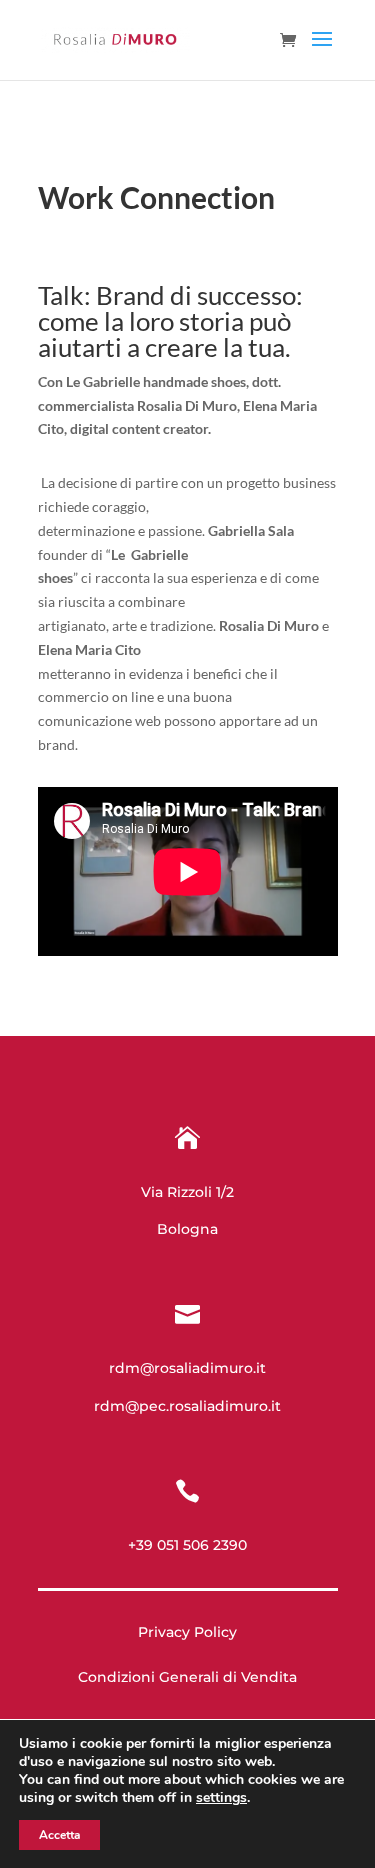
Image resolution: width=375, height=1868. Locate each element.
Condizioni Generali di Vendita (187, 1677)
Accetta (59, 1835)
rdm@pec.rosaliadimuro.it (187, 1406)
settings (221, 1798)
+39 (187, 1545)
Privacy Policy (187, 1632)
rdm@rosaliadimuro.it (187, 1368)
